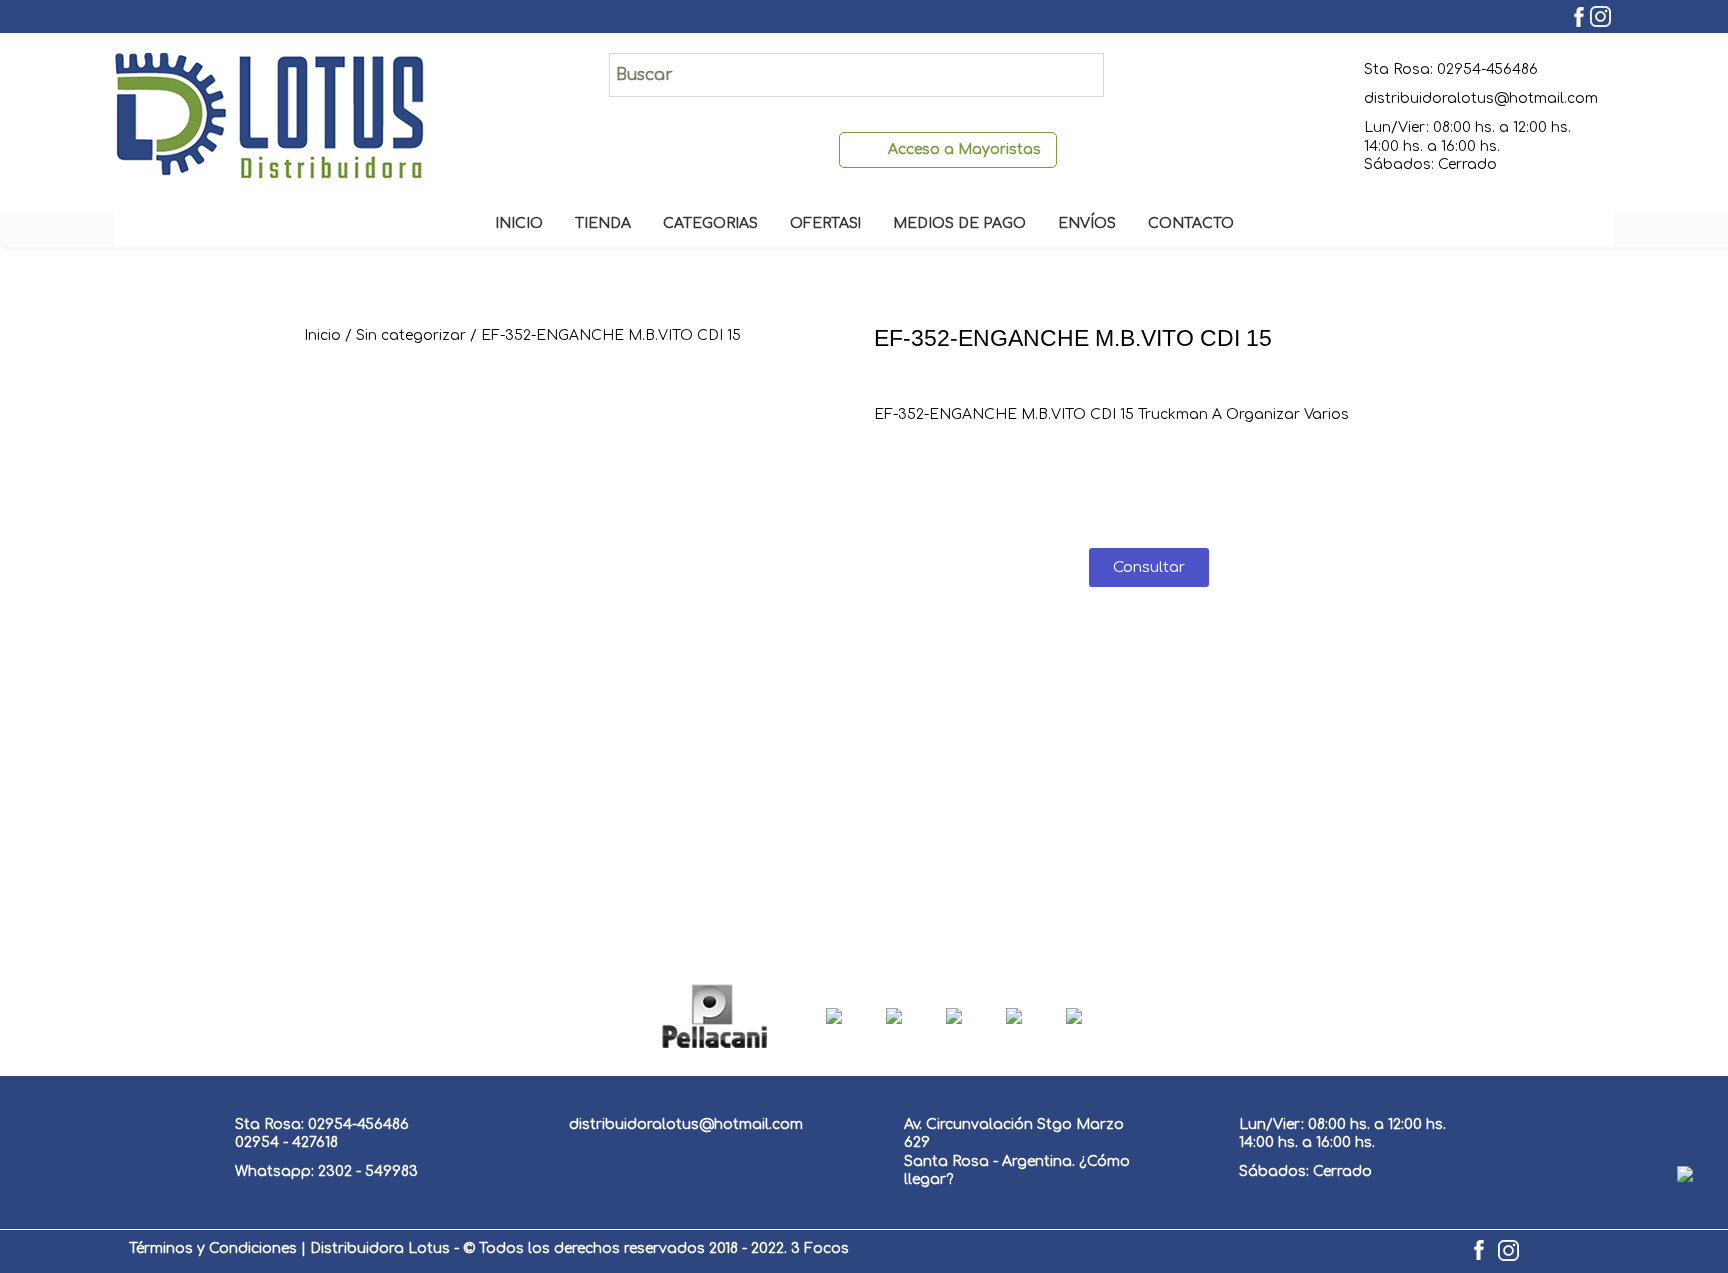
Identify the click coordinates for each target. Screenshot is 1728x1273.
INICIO (519, 223)
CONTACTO (1191, 223)
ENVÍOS (1087, 223)
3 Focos (820, 1248)
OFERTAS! (825, 223)
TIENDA (603, 223)
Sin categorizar (411, 335)
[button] (1149, 567)
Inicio (322, 335)
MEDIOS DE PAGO (959, 223)
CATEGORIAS (710, 223)
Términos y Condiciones (213, 1248)
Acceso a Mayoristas (964, 149)
